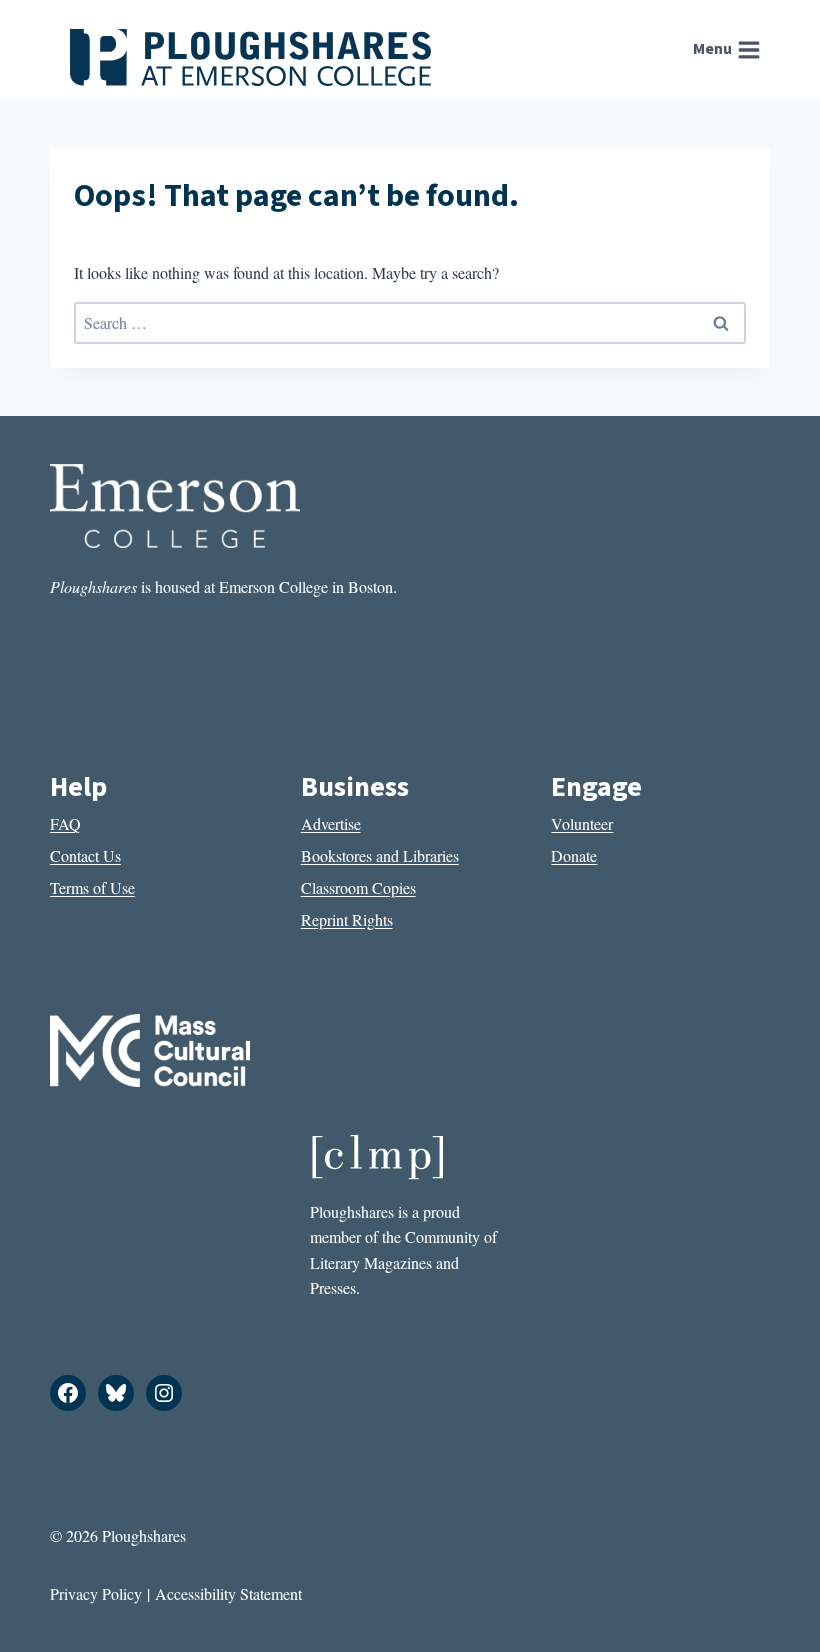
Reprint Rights (347, 919)
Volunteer (582, 823)
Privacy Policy (96, 1593)
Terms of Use (92, 887)
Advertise (331, 823)
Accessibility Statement (228, 1593)
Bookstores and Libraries (380, 855)
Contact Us (85, 855)
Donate (574, 855)
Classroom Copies (358, 887)
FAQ (65, 823)
